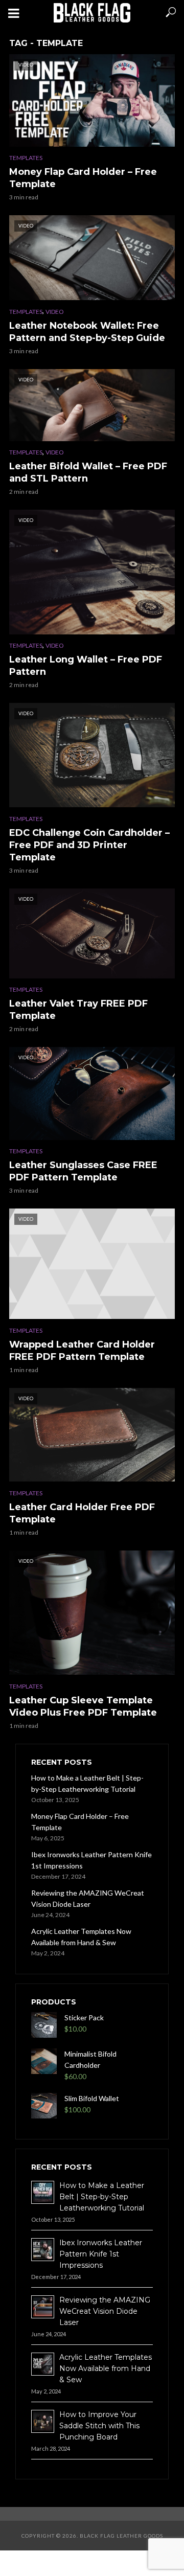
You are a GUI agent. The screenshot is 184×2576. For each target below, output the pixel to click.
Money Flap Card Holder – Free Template (83, 178)
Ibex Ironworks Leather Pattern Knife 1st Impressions (91, 1860)
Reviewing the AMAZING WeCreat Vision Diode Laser (88, 1898)
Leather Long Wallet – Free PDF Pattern (86, 666)
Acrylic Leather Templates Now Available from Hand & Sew (81, 1937)
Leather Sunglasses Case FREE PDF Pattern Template (83, 1171)
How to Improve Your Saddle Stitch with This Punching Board (99, 2426)
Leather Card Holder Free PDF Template (82, 1513)
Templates (26, 158)
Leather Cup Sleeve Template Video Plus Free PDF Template (83, 1706)
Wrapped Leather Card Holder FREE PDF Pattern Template (82, 1351)
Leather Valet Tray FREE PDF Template (78, 1010)
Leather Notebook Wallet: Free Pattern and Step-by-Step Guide (87, 332)
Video (55, 312)
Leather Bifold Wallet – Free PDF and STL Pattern (88, 472)
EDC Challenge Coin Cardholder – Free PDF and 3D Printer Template (89, 845)
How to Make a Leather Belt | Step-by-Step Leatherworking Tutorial (87, 1783)
